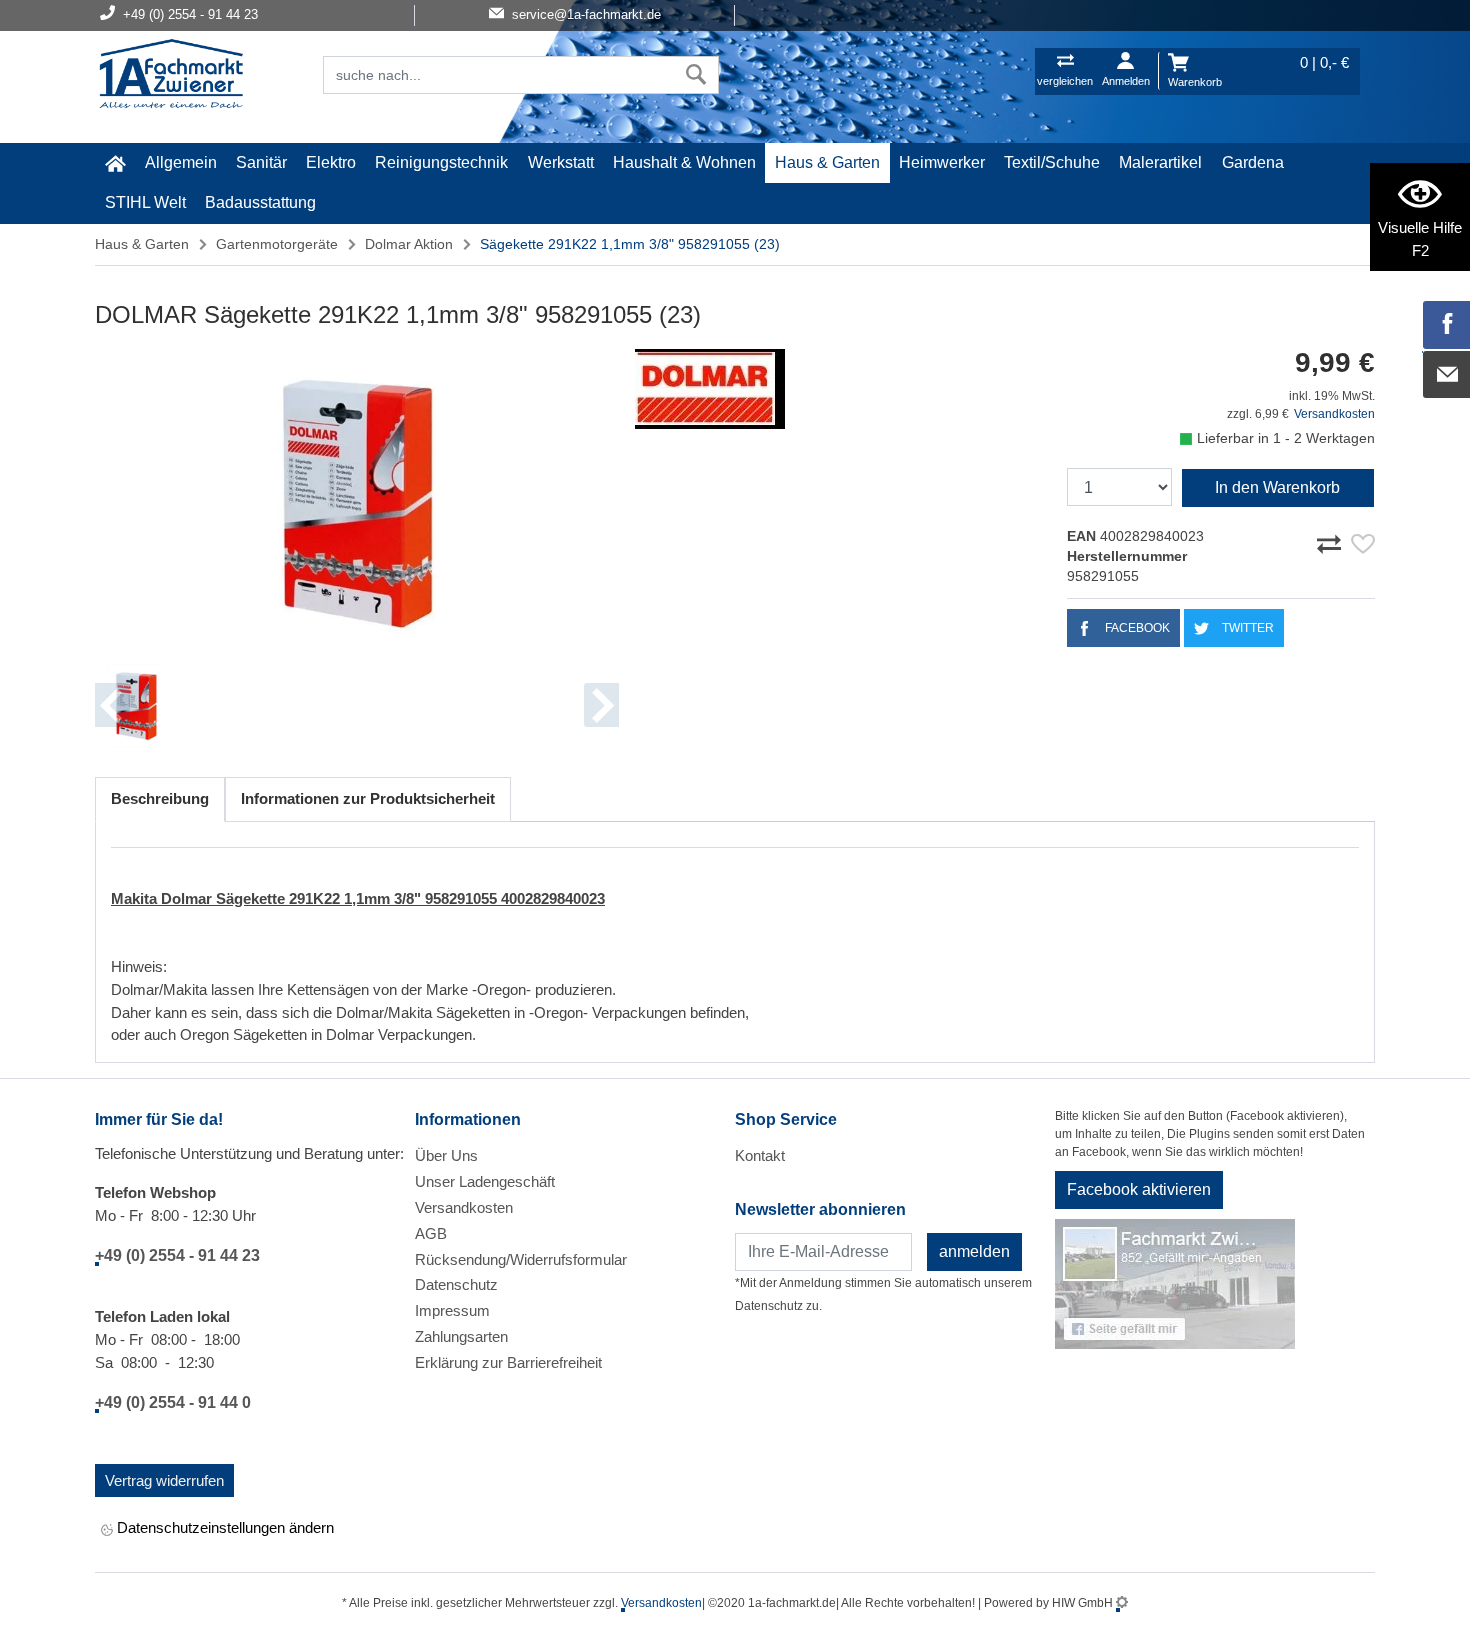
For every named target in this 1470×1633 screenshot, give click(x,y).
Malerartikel (1160, 162)
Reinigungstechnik (441, 162)
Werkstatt (561, 162)
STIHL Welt (145, 202)
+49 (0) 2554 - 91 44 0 (173, 1402)
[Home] (171, 76)
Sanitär (261, 162)
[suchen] (696, 75)
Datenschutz (456, 1284)
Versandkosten (1334, 414)
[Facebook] (1447, 325)
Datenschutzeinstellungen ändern (223, 1527)
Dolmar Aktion (409, 244)
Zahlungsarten (461, 1336)
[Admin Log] (1122, 1603)
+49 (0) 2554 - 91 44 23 (177, 1255)
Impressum (452, 1310)
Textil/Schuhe (1052, 162)
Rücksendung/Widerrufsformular (521, 1259)
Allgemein (181, 162)
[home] (115, 163)
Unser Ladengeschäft (485, 1181)
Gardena (1253, 162)
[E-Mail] (1447, 375)
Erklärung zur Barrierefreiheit (508, 1362)
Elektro (331, 162)
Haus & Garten (827, 162)
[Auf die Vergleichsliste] (1332, 541)
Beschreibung (160, 798)
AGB (431, 1233)
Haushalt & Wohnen (684, 162)
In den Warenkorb (1277, 487)
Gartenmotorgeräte (277, 244)
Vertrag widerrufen (164, 1480)
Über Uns (446, 1155)
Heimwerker (942, 162)
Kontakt (760, 1155)
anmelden (974, 1251)
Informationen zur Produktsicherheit (368, 798)
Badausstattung (260, 202)
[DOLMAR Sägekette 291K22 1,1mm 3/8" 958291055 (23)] (357, 501)
